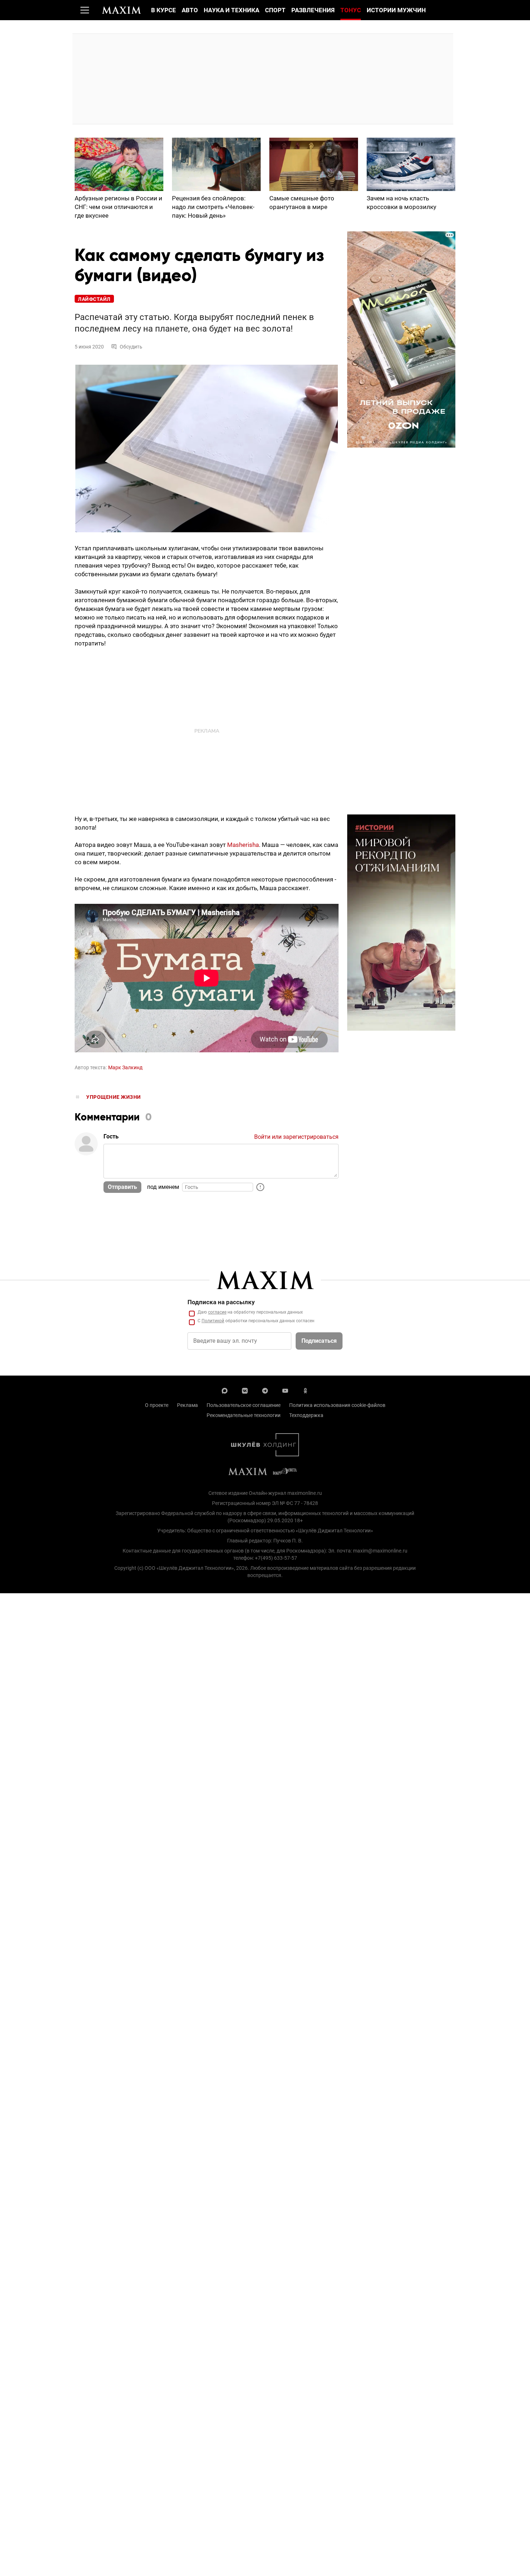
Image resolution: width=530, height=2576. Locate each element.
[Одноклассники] (305, 1390)
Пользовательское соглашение (244, 1405)
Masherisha (243, 845)
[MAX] (225, 1390)
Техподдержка (306, 1415)
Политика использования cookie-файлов (337, 1405)
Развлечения (313, 10)
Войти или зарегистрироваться (296, 1137)
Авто (190, 10)
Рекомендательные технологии (244, 1415)
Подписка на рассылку (221, 1302)
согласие (217, 1312)
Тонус (351, 10)
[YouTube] (285, 1390)
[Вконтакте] (245, 1390)
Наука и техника (231, 10)
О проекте (157, 1405)
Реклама (187, 1405)
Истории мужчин (396, 10)
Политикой (213, 1321)
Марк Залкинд (125, 1067)
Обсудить (131, 347)
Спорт (275, 10)
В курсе (164, 10)
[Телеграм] (265, 1390)
